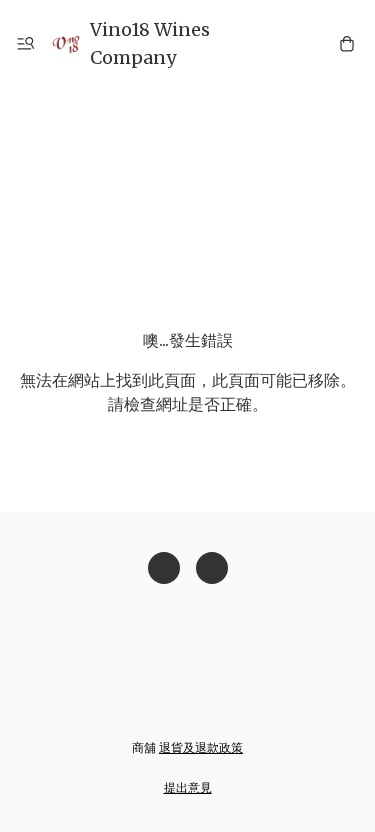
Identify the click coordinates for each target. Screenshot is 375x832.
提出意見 (188, 787)
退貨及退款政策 (201, 747)
